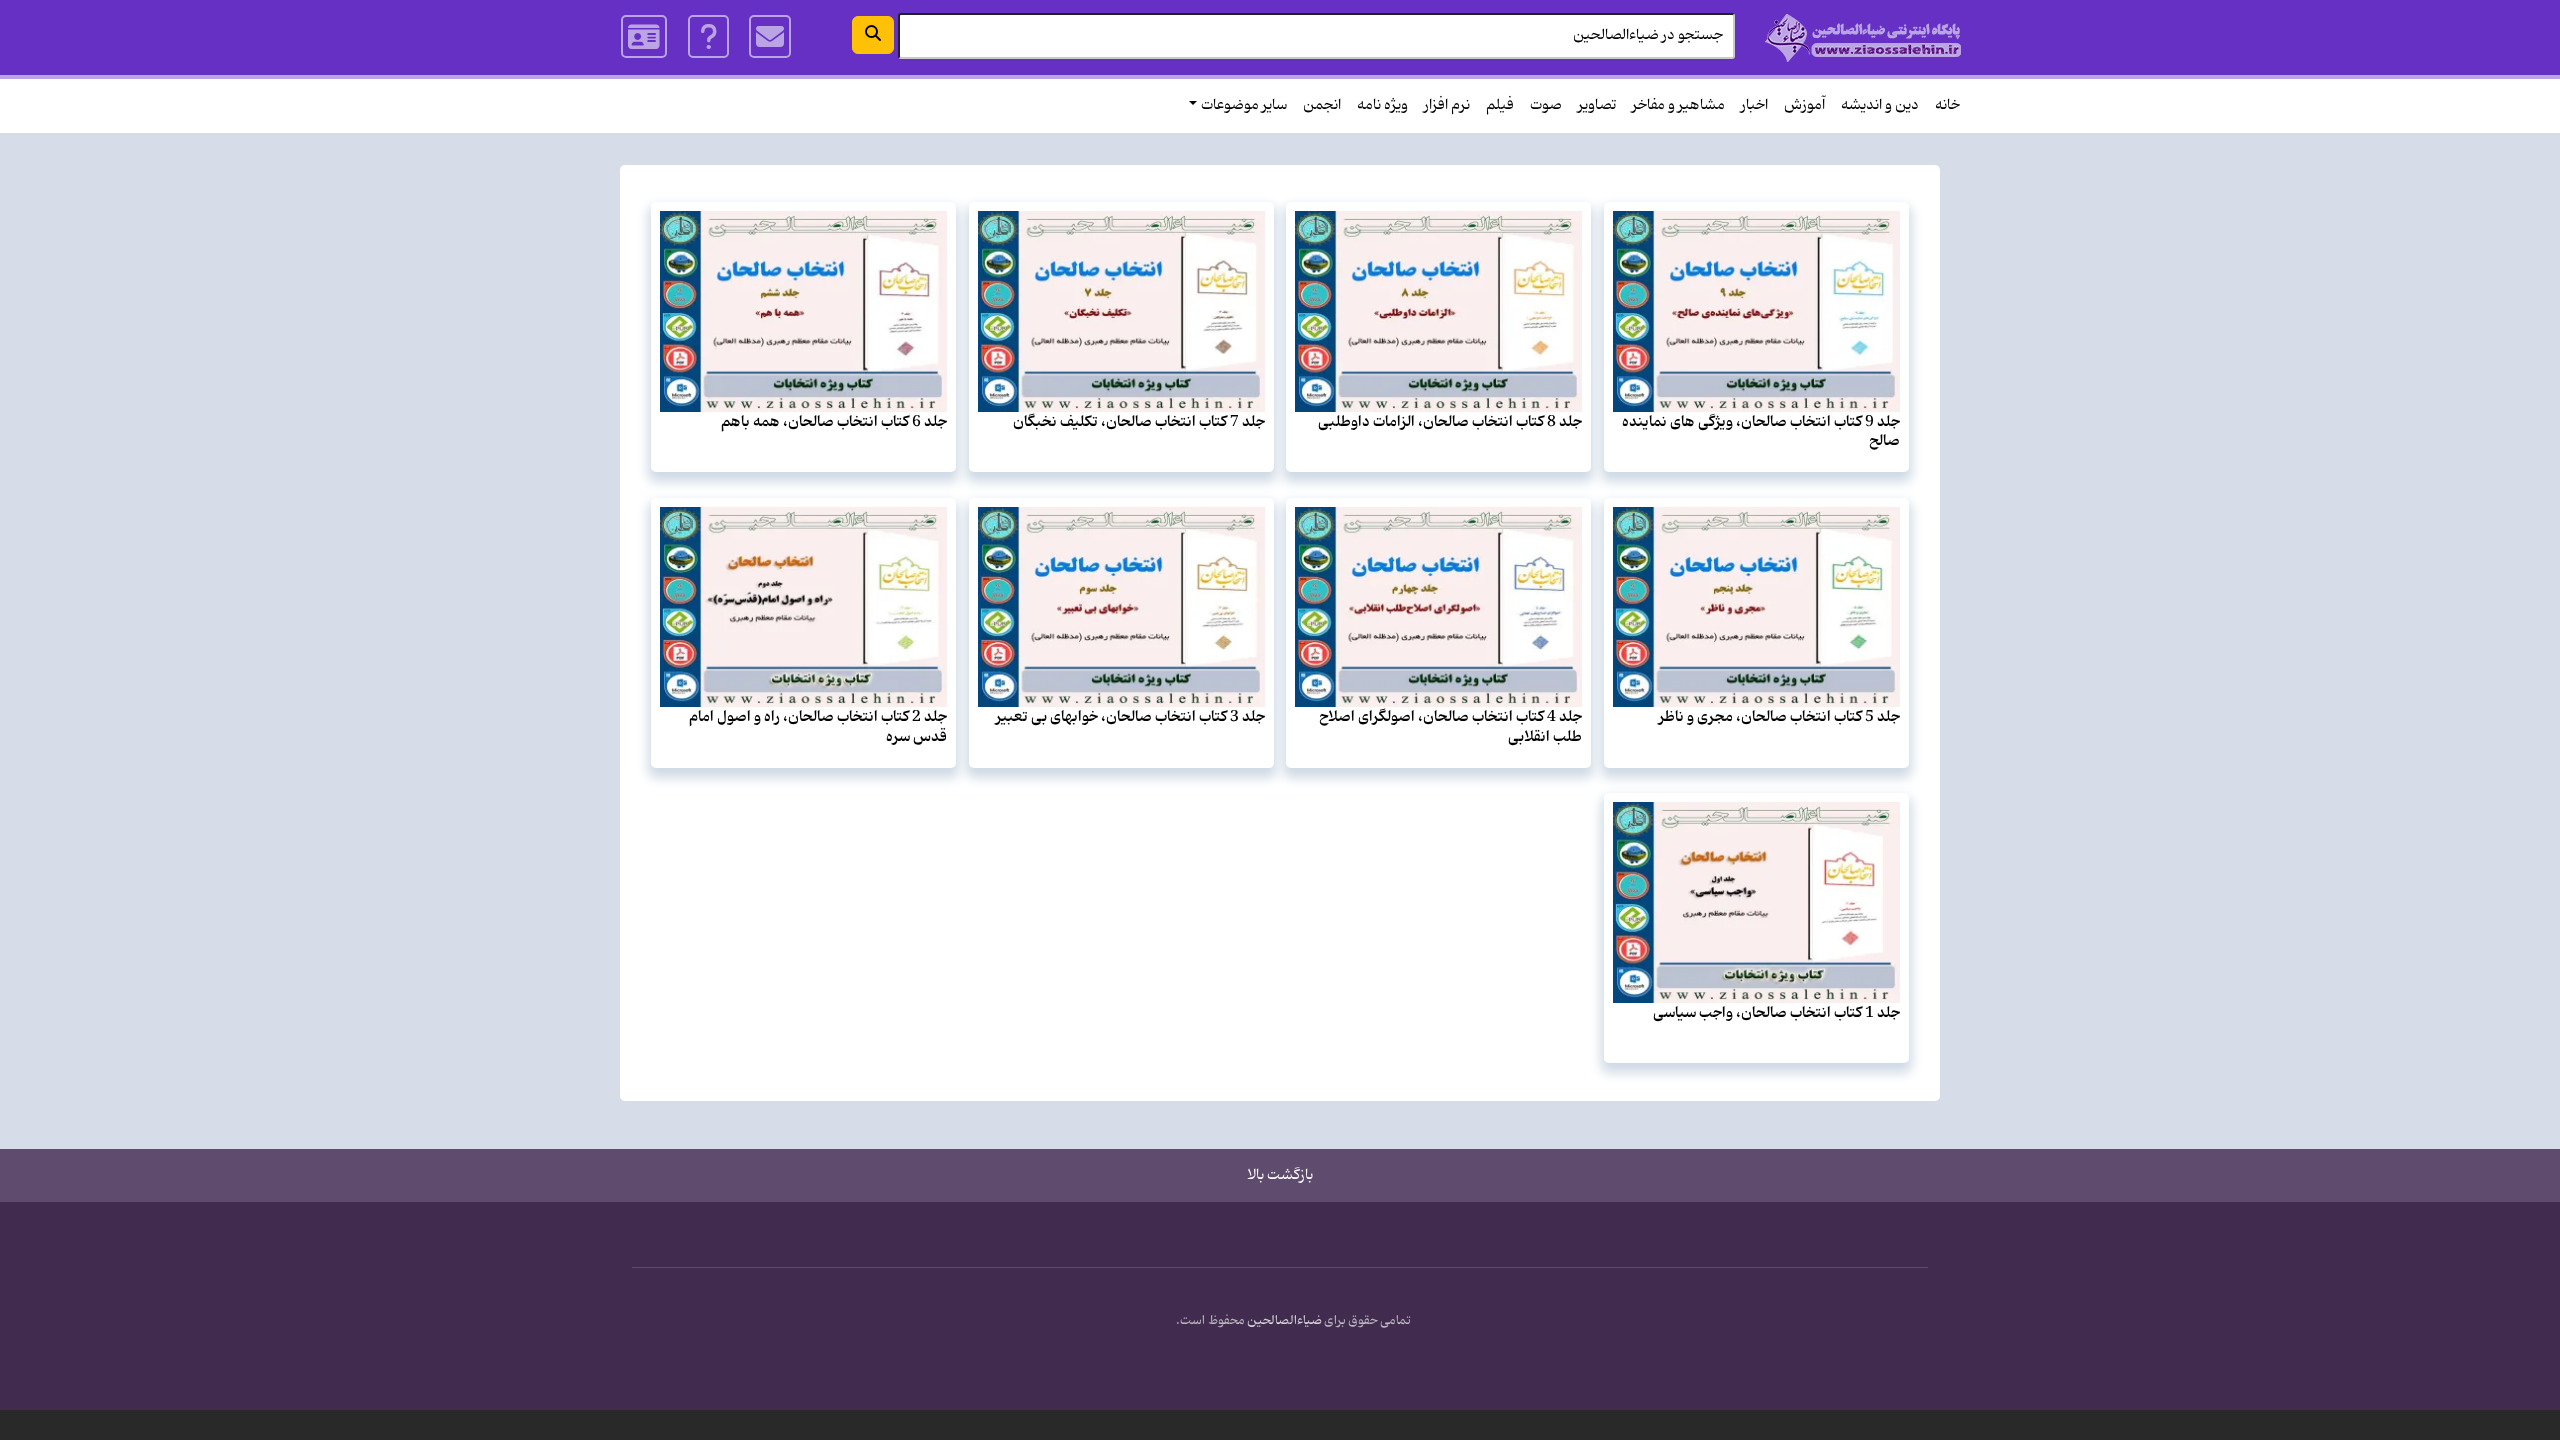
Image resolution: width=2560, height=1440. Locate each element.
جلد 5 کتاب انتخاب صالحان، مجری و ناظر (1779, 717)
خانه (1947, 105)
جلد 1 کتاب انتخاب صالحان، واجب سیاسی (1776, 1013)
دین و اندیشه (1880, 105)
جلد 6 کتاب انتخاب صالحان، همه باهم (834, 422)
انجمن (1322, 105)
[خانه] (1863, 37)
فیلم (1500, 105)
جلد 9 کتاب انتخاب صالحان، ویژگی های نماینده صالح (1761, 431)
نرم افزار (1447, 105)
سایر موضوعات (1244, 105)
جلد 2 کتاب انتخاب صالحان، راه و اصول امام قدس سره (818, 726)
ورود (645, 37)
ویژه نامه (1382, 105)
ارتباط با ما (770, 37)
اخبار (1754, 105)
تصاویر (1597, 105)
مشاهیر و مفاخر (1678, 105)
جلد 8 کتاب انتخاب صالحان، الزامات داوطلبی (1450, 422)
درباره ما (708, 37)
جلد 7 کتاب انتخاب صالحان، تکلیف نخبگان (1139, 422)
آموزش (1804, 105)
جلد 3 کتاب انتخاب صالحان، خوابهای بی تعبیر (1130, 717)
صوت (1546, 105)
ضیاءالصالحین (1284, 1321)
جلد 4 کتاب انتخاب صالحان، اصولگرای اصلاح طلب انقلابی (1450, 726)
